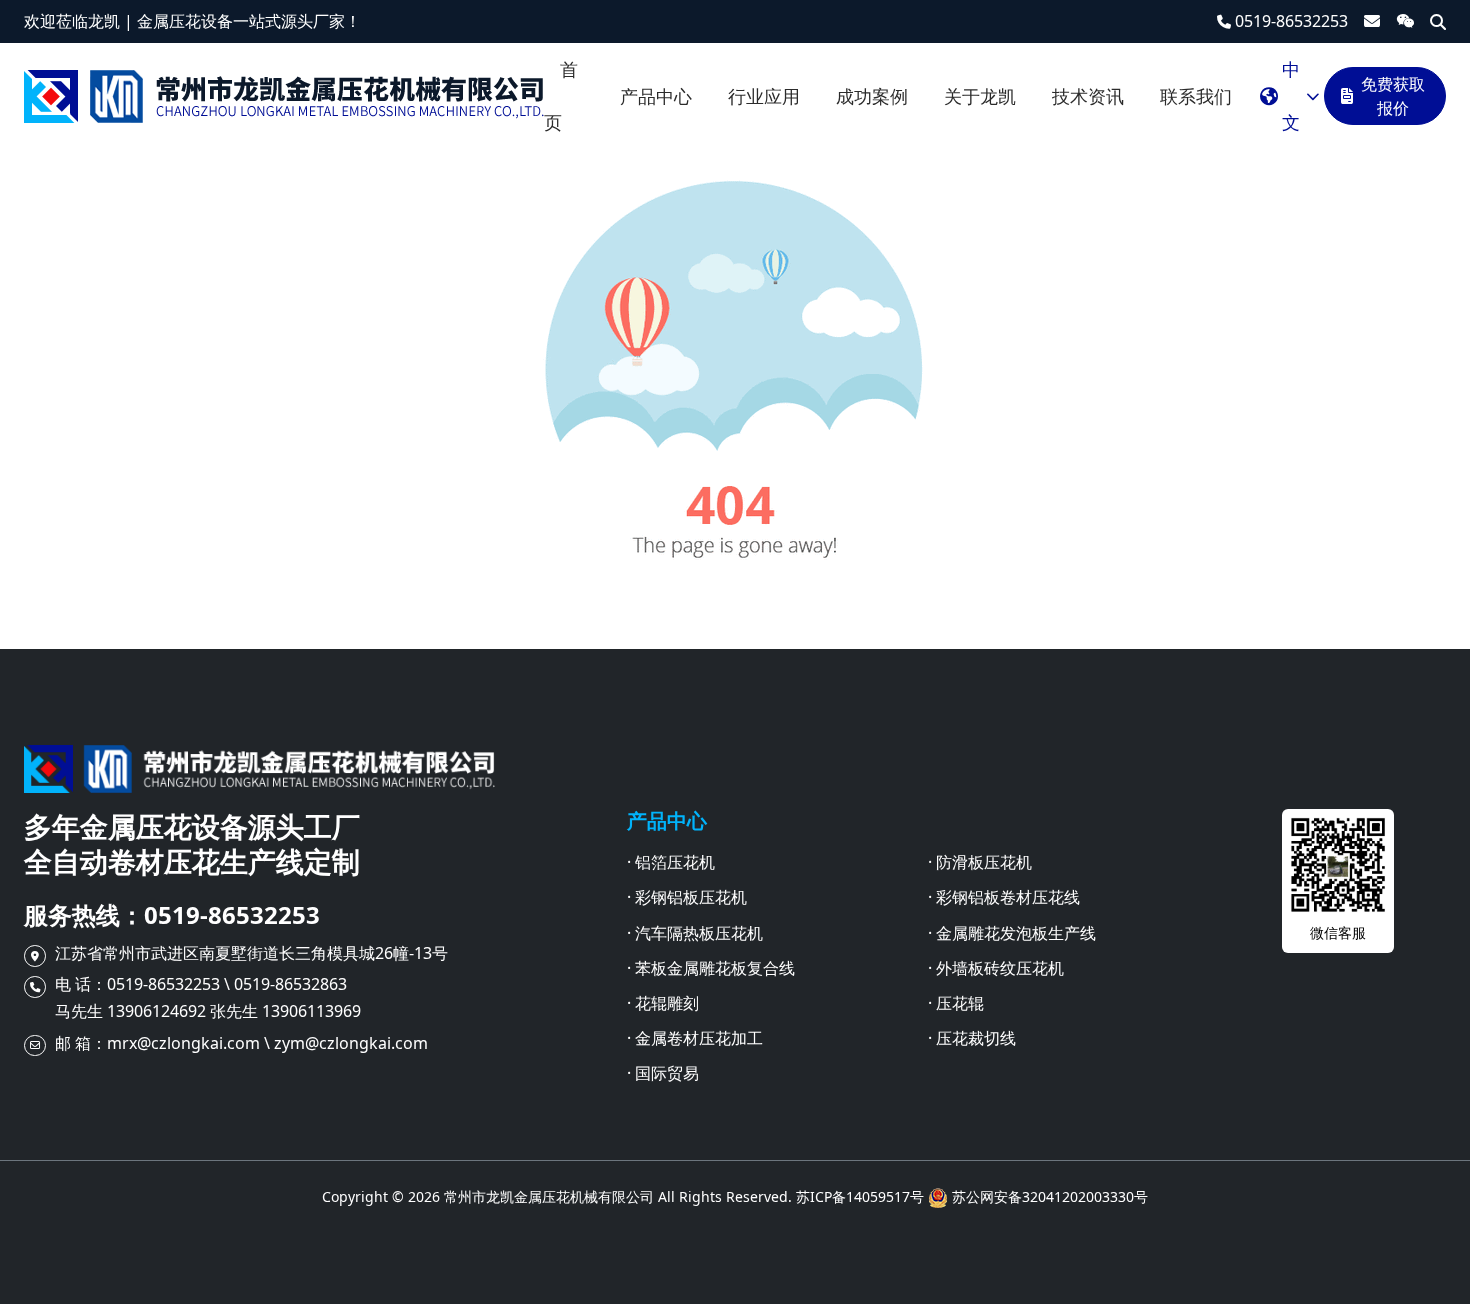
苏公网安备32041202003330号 (1050, 1196)
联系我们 (1196, 96)
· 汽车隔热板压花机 (695, 933)
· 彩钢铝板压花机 (687, 897)
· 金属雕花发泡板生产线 (1012, 933)
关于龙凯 (980, 96)
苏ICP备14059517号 (860, 1196)
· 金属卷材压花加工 (695, 1038)
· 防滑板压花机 (980, 862)
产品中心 (656, 96)
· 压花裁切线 (972, 1038)
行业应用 (764, 96)
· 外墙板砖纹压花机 (996, 968)
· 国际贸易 (663, 1073)
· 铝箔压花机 (671, 862)
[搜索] (1438, 22)
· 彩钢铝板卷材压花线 (1004, 897)
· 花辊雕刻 (663, 1003)
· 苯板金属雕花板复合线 (711, 968)
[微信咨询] (1405, 21)
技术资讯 (1088, 96)
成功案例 (872, 96)
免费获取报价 (1393, 96)
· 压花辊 (956, 1003)
